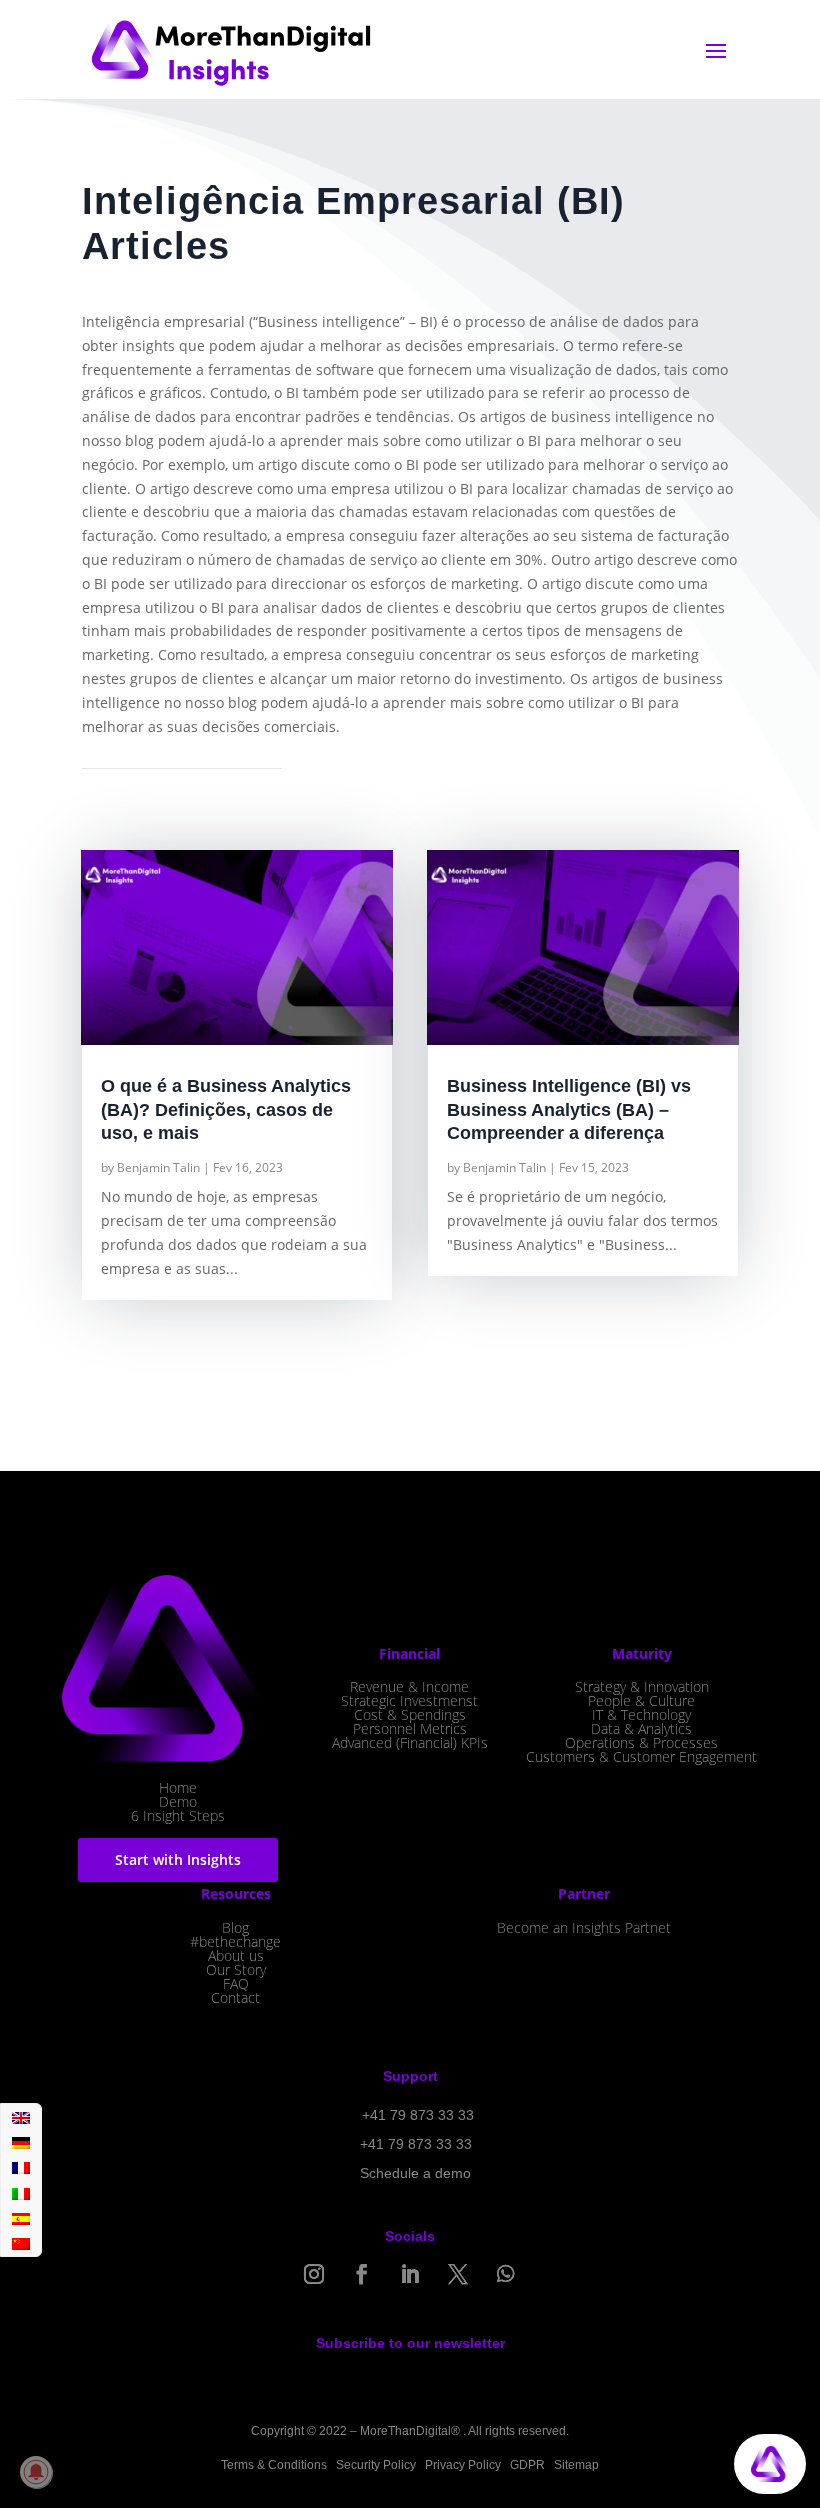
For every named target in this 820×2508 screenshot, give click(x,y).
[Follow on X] (458, 2274)
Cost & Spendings (410, 1714)
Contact (235, 1997)
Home (178, 1787)
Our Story (236, 1969)
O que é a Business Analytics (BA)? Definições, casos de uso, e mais (226, 1109)
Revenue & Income (409, 1686)
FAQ (236, 1983)
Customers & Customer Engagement (641, 1756)
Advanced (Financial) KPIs (410, 1742)
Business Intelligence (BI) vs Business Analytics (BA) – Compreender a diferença (569, 1109)
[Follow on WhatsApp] (506, 2274)
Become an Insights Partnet (584, 1927)
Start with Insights (178, 1859)
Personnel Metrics (410, 1728)
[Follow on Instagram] (314, 2274)
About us (236, 1955)
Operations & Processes (641, 1742)
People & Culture (641, 1700)
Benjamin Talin (158, 1167)
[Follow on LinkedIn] (410, 2274)
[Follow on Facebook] (362, 2274)
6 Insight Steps (178, 1815)
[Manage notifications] (36, 2472)
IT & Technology (641, 1714)
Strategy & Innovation (642, 1686)
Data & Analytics (641, 1728)
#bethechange (235, 1941)
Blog (235, 1927)
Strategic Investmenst (409, 1700)
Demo (178, 1801)
